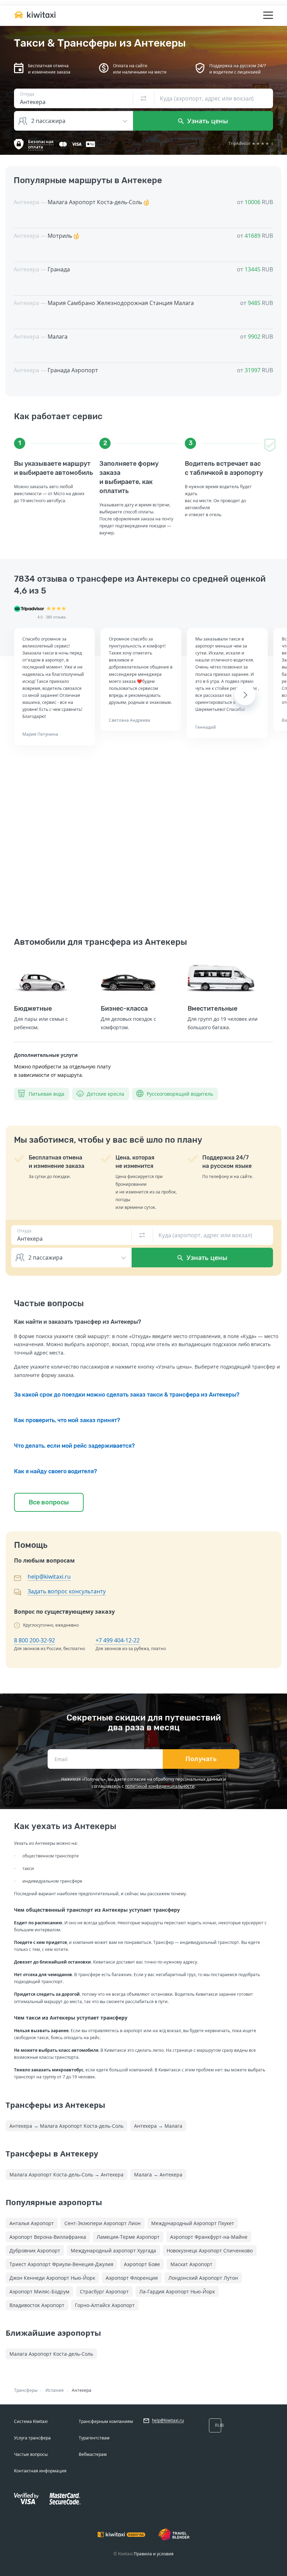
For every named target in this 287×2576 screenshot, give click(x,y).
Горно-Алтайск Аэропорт (105, 2305)
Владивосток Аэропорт (37, 2305)
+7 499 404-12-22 (118, 1640)
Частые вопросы (31, 2454)
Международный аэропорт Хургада (113, 2250)
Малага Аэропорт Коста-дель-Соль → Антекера (66, 2175)
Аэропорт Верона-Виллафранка (48, 2237)
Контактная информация (40, 2471)
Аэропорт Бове (142, 2264)
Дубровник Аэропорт (35, 2250)
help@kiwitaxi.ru (49, 1577)
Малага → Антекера (158, 2175)
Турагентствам (94, 2438)
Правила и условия (154, 2554)
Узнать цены (207, 121)
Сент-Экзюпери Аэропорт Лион (103, 2223)
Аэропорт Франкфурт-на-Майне (209, 2237)
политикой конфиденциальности (160, 1786)
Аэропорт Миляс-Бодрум (39, 2291)
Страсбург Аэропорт (104, 2291)
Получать (201, 1759)
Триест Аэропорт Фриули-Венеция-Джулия (61, 2264)
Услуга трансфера (32, 2438)
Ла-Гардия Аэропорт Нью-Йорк (177, 2291)
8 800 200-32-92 (34, 1640)
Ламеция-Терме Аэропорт (128, 2237)
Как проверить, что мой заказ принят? (67, 1420)
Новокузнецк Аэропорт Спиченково (210, 2250)
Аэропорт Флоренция (132, 2278)
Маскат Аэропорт (191, 2264)
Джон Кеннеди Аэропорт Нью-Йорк (52, 2278)
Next (245, 695)
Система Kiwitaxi (31, 2421)
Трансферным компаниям (106, 2421)
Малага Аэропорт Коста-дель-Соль (51, 2354)
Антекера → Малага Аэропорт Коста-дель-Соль (66, 2126)
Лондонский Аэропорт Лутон (203, 2278)
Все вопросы (49, 1502)
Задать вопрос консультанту (67, 1591)
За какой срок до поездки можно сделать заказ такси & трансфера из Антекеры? (127, 1395)
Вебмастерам (93, 2454)
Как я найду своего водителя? (55, 1471)
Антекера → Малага (158, 2126)
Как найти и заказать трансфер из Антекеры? (78, 1322)
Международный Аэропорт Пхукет (193, 2223)
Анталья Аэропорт (32, 2223)
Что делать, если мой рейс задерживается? (74, 1446)
